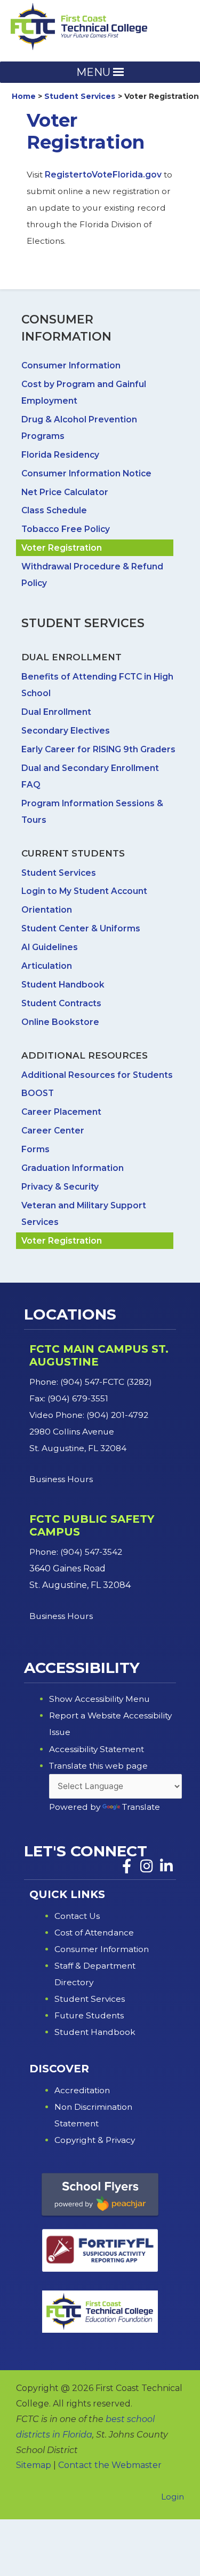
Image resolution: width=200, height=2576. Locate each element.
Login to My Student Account (84, 891)
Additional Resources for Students (97, 1075)
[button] (93, 72)
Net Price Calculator (65, 492)
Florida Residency (60, 455)
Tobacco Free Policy (66, 529)
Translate (141, 1807)
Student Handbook (63, 985)
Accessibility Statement (97, 1749)
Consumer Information (71, 365)
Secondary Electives (66, 731)
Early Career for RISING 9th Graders (98, 749)
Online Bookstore (60, 1022)
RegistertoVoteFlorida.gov (103, 175)
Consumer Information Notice (86, 473)
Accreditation (82, 2090)
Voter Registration (62, 548)
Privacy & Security (60, 1187)
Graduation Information (73, 1168)
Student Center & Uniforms (81, 928)
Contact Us (77, 1916)
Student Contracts (61, 1003)
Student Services (59, 873)
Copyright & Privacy (95, 2140)
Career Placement (61, 1112)
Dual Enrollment (56, 712)
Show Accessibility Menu (99, 1699)
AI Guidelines (50, 947)
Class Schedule (54, 510)
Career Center (53, 1131)
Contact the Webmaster (110, 2465)
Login (173, 2497)
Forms (35, 1149)
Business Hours (62, 1479)
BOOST (38, 1093)
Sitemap (34, 2465)
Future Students (89, 2015)
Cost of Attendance (94, 1933)
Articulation (47, 966)
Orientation (47, 910)
